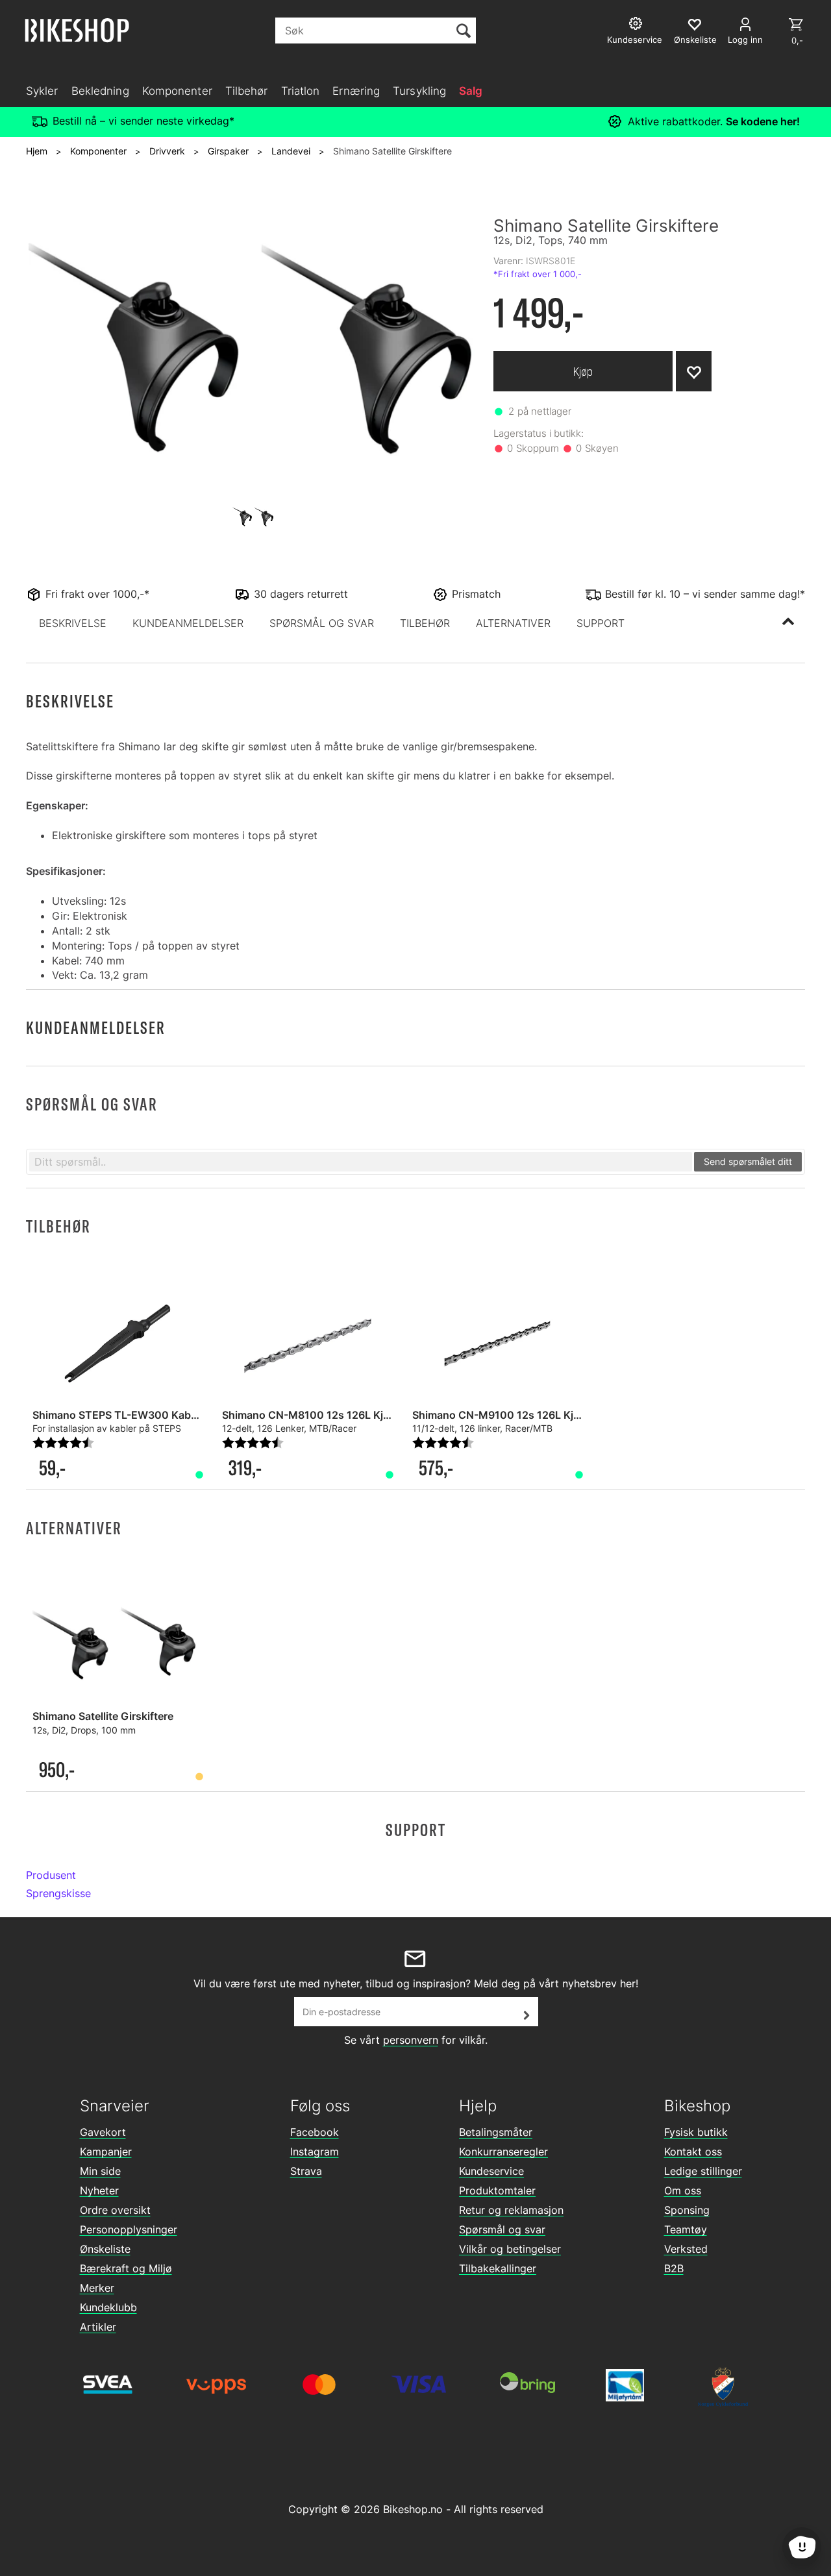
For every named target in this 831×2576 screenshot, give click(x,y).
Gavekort (103, 2132)
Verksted (686, 2249)
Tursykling (419, 91)
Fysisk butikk (696, 2132)
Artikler (98, 2327)
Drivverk (167, 151)
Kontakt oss (693, 2152)
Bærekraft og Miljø (126, 2268)
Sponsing (687, 2210)
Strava (306, 2171)
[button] (73, 623)
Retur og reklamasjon (511, 2210)
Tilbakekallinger (498, 2268)
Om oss (683, 2190)
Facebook (315, 2132)
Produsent (51, 1875)
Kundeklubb (108, 2307)
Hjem (37, 151)
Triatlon (301, 91)
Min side (100, 2171)
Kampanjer (106, 2152)
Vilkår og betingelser (510, 2249)
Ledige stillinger (703, 2171)
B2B (674, 2268)
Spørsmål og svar (502, 2229)
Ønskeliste (105, 2249)
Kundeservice (491, 2171)
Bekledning (100, 91)
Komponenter (177, 91)
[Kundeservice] (637, 25)
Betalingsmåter (496, 2132)
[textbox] (361, 1162)
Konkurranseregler (503, 2152)
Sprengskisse (58, 1893)
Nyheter (99, 2190)
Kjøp (583, 372)
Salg (471, 91)
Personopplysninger (129, 2229)
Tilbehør (247, 91)
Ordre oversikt (115, 2210)
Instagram (315, 2152)
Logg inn (745, 40)
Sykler (42, 91)
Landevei (291, 151)
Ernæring (356, 91)
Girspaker (228, 151)
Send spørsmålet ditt (748, 1161)
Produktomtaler (497, 2190)
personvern (411, 2040)
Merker (97, 2288)
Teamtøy (686, 2229)
